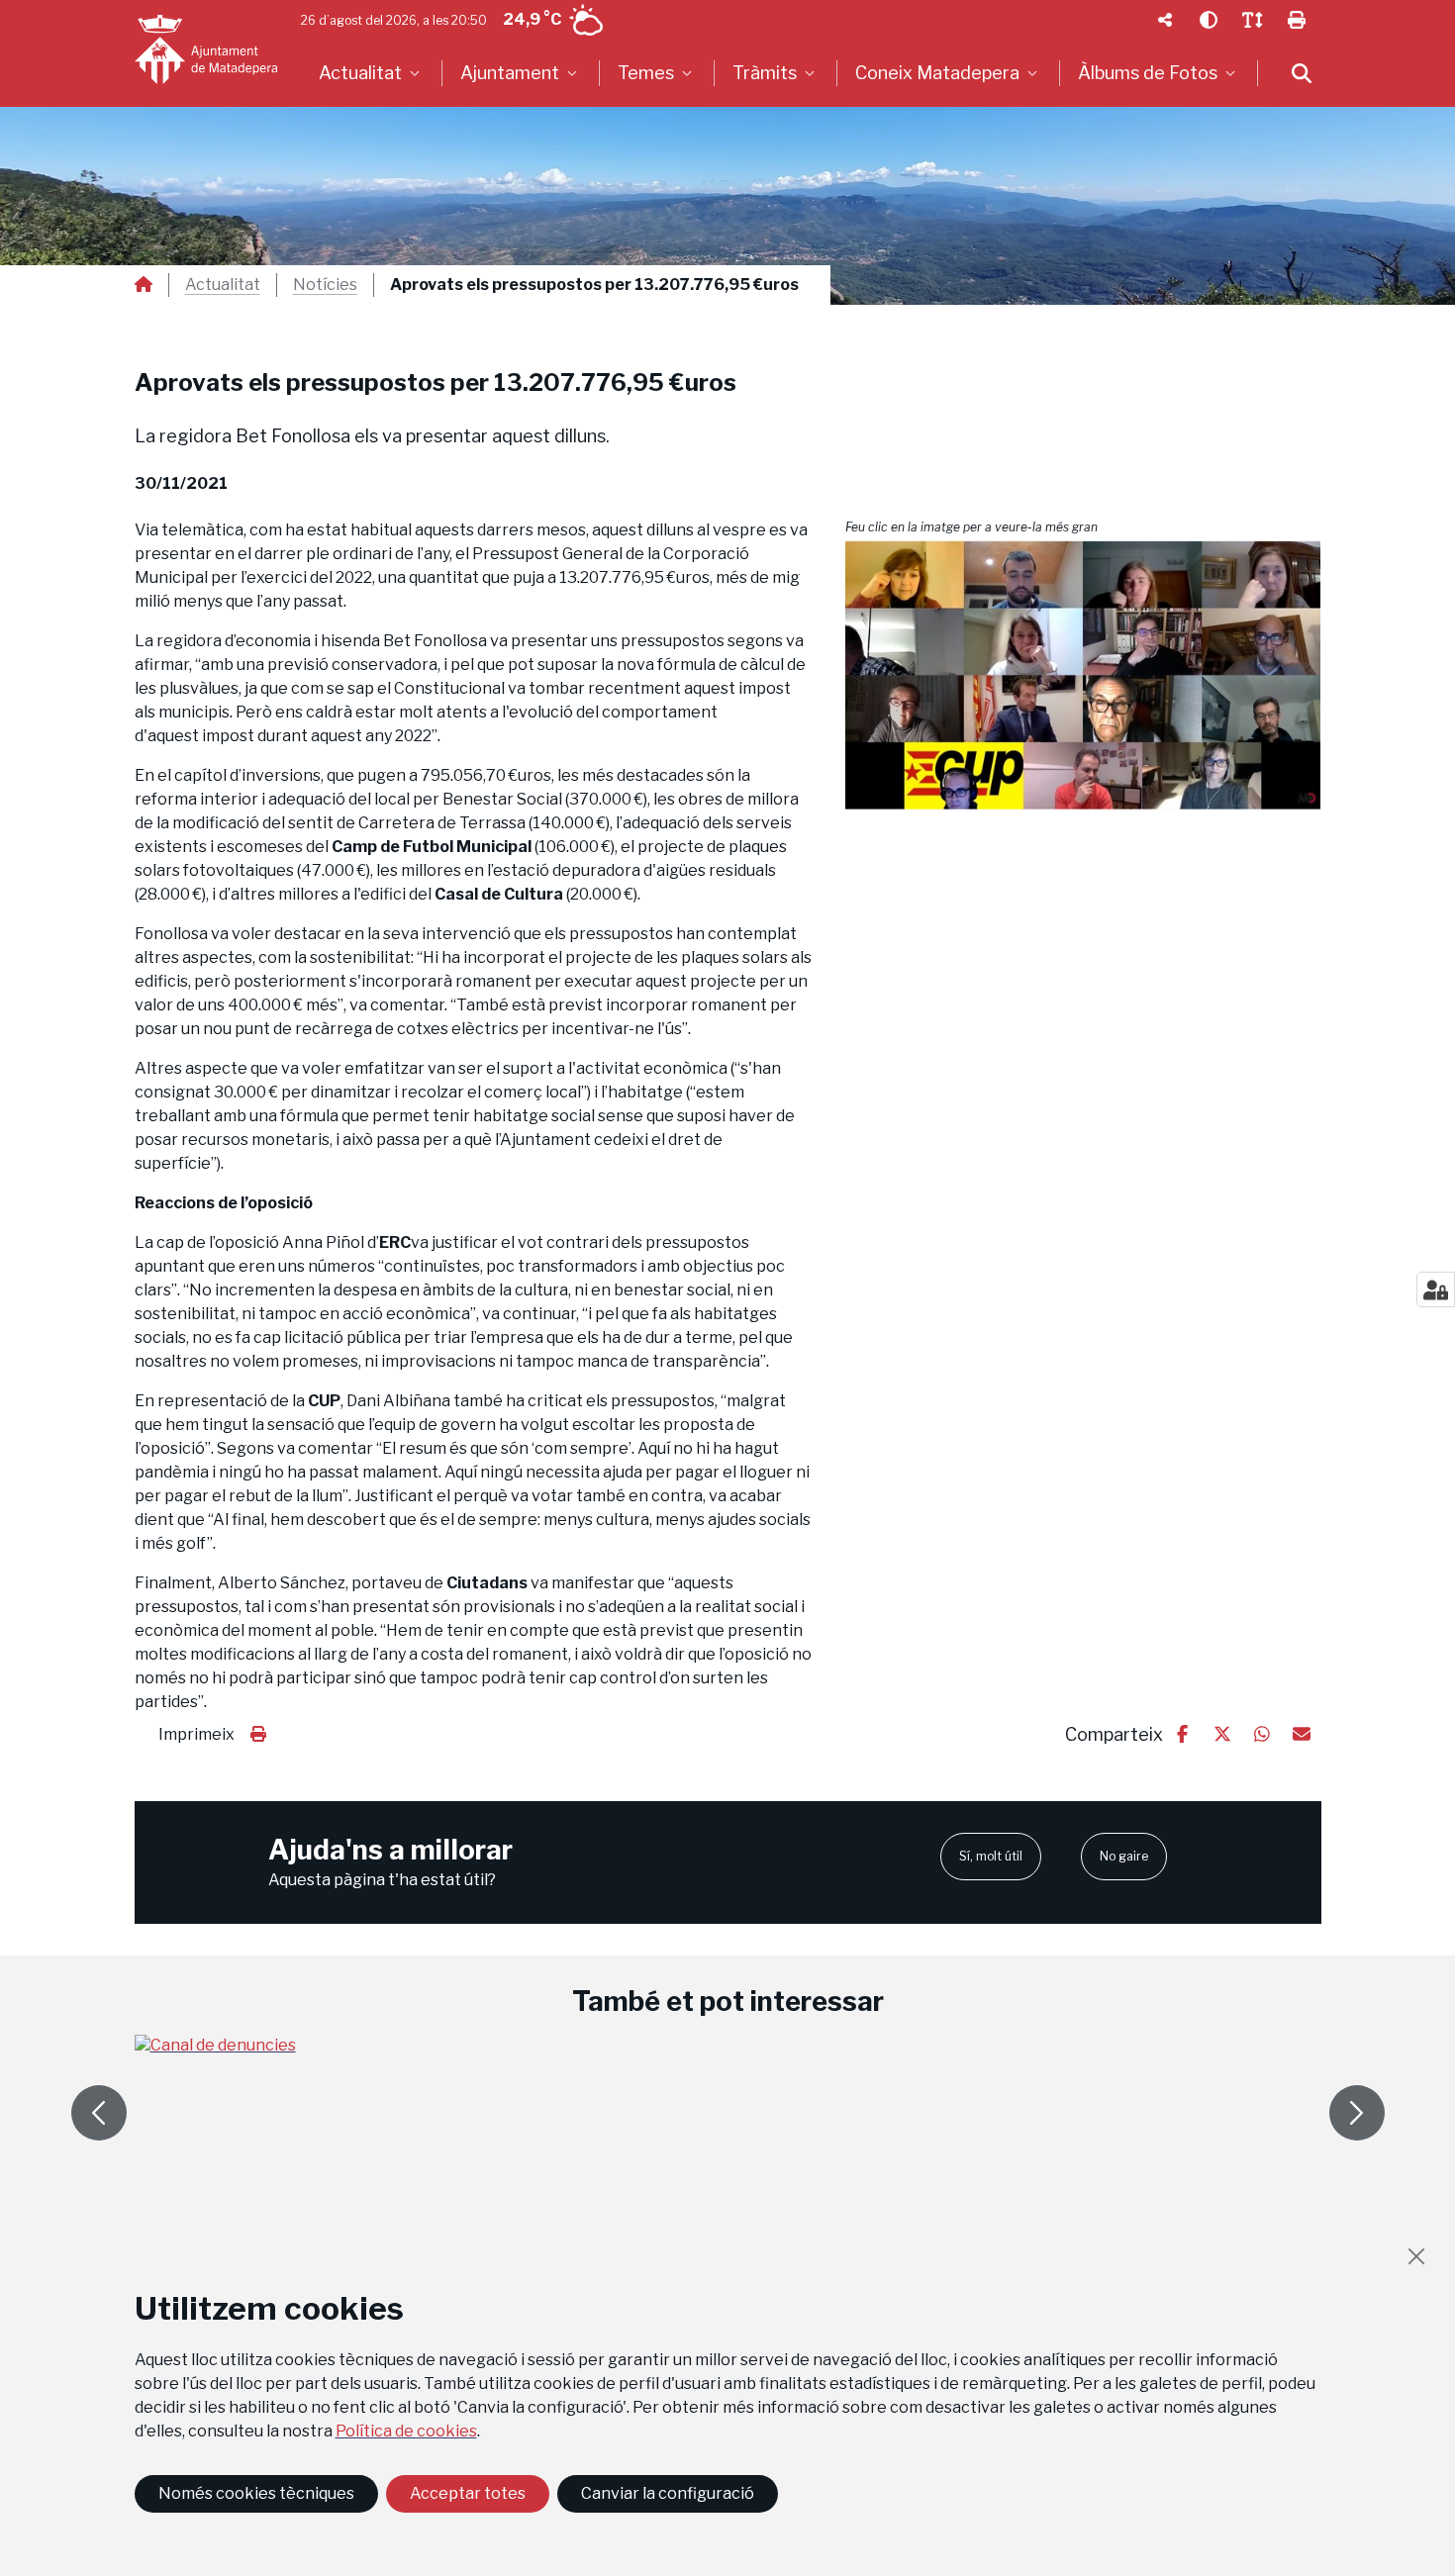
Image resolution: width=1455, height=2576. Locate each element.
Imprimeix (196, 1734)
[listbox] (372, 73)
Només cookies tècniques (256, 2493)
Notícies (325, 285)
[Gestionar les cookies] (1436, 1289)
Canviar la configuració (668, 2493)
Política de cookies (406, 2431)
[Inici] (206, 49)
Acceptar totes (468, 2493)
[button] (1083, 675)
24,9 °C (532, 19)
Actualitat (223, 285)
